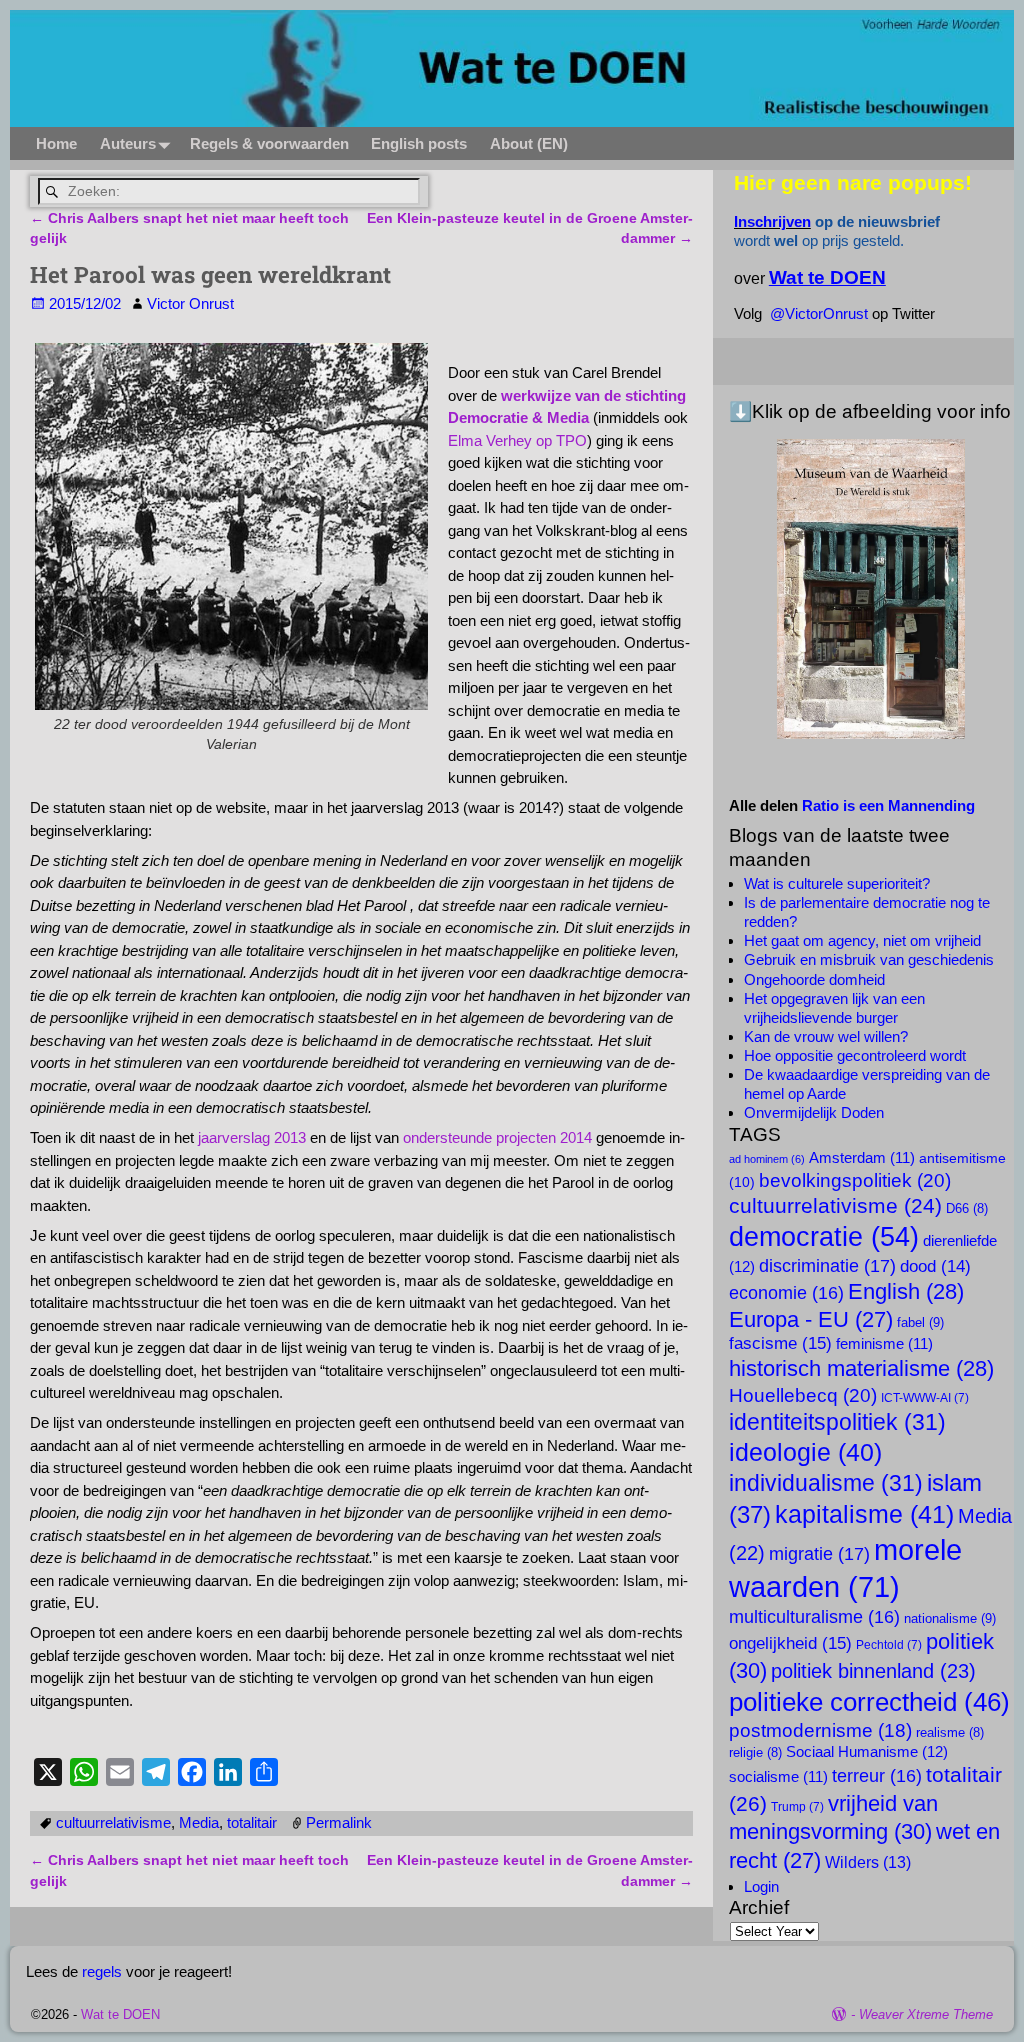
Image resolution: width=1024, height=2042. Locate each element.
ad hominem (767, 1159)
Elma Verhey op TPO (517, 440)
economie (786, 1293)
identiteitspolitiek (837, 1422)
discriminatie (827, 1265)
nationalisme (950, 1618)
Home (56, 143)
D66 (967, 1209)
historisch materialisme (861, 1368)
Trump (797, 1807)
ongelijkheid (790, 1643)
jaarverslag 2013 (252, 1137)
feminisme (884, 1344)
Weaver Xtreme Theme (926, 2014)
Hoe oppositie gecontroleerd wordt (855, 1055)
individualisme (826, 1483)
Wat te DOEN (120, 2014)
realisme (950, 1733)
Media (199, 1822)
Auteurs (128, 143)
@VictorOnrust (819, 313)
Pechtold (889, 1645)
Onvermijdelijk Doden (814, 1112)
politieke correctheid (869, 1702)
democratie (824, 1236)
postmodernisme (820, 1730)
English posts (419, 143)
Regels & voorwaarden (269, 143)
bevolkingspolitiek (855, 1180)
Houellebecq (803, 1395)
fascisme (780, 1343)
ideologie (805, 1452)
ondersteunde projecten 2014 (497, 1137)
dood (935, 1266)
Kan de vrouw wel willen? (826, 1036)
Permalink (339, 1822)
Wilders (868, 1862)
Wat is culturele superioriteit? (837, 883)
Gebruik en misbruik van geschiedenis (869, 959)
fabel (920, 1322)
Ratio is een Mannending (888, 805)
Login (761, 1886)
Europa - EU (811, 1319)
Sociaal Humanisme (867, 1751)
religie (755, 1753)
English (906, 1291)
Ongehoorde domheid (814, 979)
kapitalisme (864, 1514)
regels (102, 1971)
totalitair (252, 1822)
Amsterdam (862, 1158)
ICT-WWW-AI (925, 1398)
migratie (819, 1553)
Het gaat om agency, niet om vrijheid (862, 940)
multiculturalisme (814, 1617)
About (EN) (529, 143)
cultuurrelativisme (113, 1822)
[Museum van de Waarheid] (871, 589)
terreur (877, 1776)
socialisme (778, 1777)
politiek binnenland (873, 1670)
